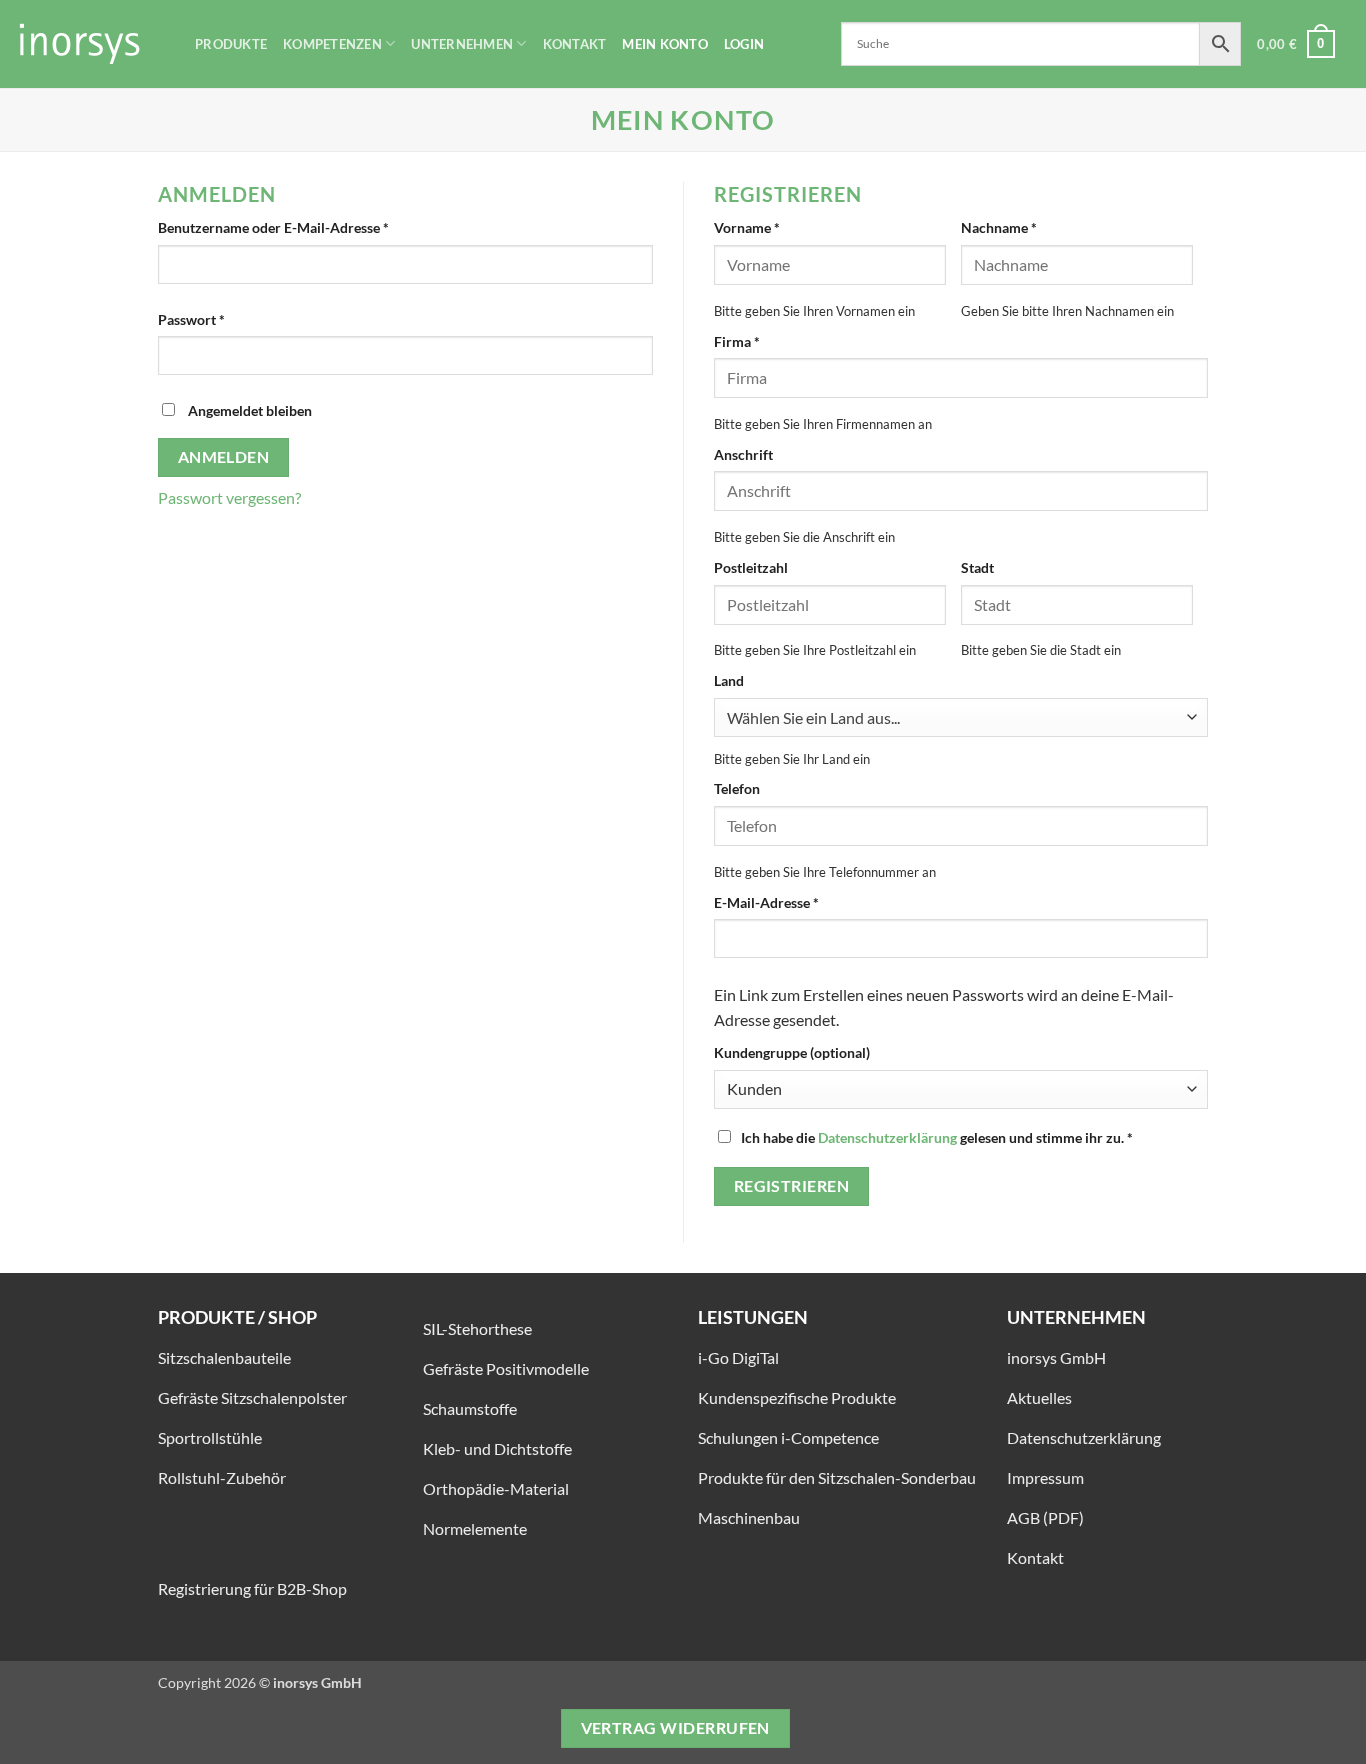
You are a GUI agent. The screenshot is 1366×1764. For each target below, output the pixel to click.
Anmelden (224, 457)
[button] (1296, 44)
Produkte (231, 44)
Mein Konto (665, 44)
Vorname (747, 227)
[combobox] (961, 717)
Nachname (999, 227)
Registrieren (792, 1186)
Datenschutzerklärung (887, 1137)
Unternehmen (462, 44)
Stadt (977, 567)
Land (729, 680)
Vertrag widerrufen (675, 1728)
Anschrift (743, 454)
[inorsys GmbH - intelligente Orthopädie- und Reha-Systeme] (90, 44)
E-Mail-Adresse (804, 902)
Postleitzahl (751, 567)
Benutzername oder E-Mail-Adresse (311, 227)
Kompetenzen (332, 44)
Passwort (229, 319)
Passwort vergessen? (229, 497)
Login (744, 44)
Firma (737, 341)
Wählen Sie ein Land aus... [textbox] (813, 718)
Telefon (737, 788)
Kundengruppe (792, 1052)
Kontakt (575, 44)
